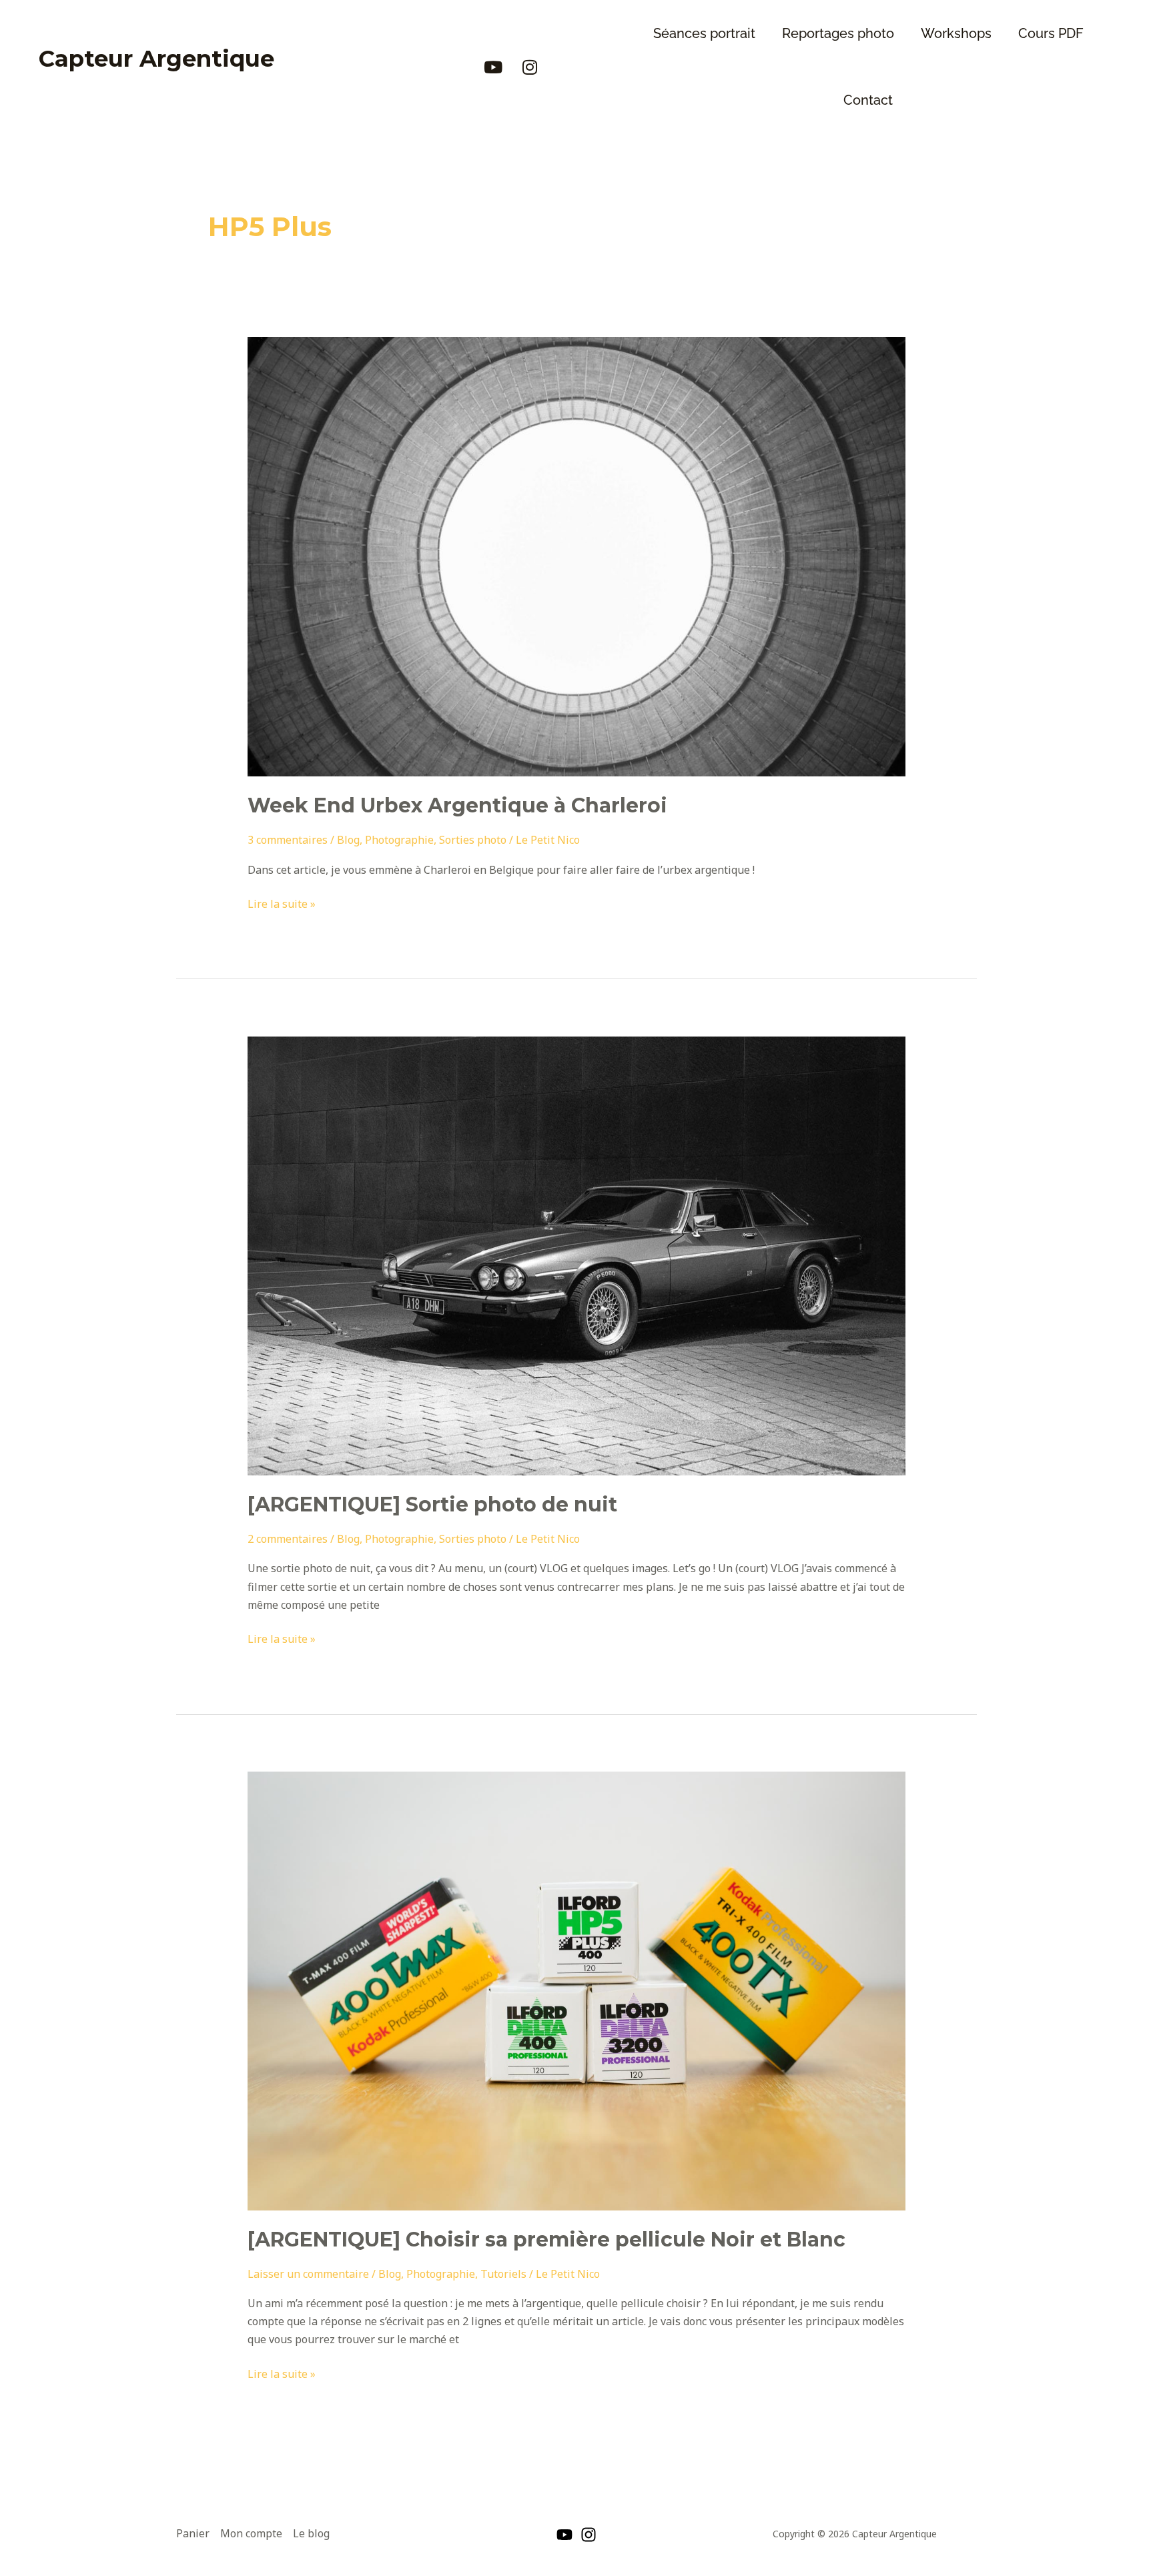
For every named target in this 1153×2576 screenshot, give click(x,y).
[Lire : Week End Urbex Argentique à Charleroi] (577, 556)
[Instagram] (589, 2535)
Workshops (956, 33)
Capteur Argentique (156, 59)
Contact (868, 100)
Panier (193, 2533)
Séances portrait (704, 33)
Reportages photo (838, 33)
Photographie (399, 840)
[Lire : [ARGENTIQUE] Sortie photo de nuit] (577, 1255)
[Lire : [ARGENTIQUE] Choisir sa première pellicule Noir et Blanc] (577, 1990)
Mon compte (251, 2533)
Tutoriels (503, 2274)
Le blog (311, 2533)
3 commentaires (288, 840)
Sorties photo (473, 840)
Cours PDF (1051, 33)
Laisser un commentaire (308, 2274)
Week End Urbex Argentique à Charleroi (457, 805)
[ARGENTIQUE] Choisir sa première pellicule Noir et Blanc (546, 2239)
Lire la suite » (282, 903)
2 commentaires (288, 1539)
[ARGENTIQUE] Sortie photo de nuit (432, 1504)
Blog (348, 840)
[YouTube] (564, 2535)
